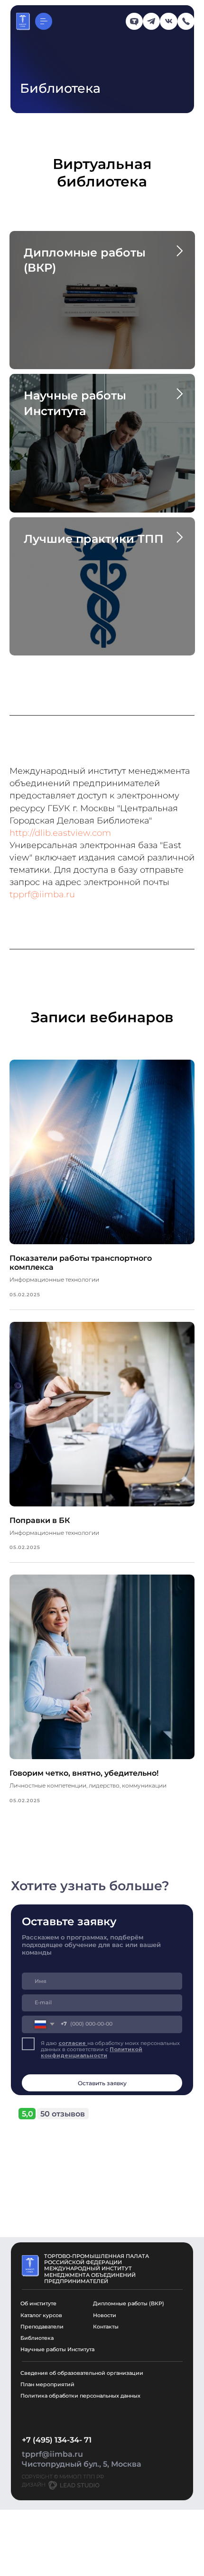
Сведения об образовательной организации (82, 2373)
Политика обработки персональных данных (80, 2396)
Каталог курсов (41, 2315)
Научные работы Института (57, 2350)
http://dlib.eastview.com (60, 833)
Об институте (38, 2304)
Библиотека (37, 2338)
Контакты (106, 2327)
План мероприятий (47, 2385)
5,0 (28, 2114)
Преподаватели (42, 2327)
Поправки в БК (40, 1520)
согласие (73, 2043)
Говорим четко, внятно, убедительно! (84, 1773)
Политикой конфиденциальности (92, 2053)
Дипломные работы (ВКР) (129, 2304)
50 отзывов (63, 2114)
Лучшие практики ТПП (94, 539)
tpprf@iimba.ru (42, 894)
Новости (105, 2315)
